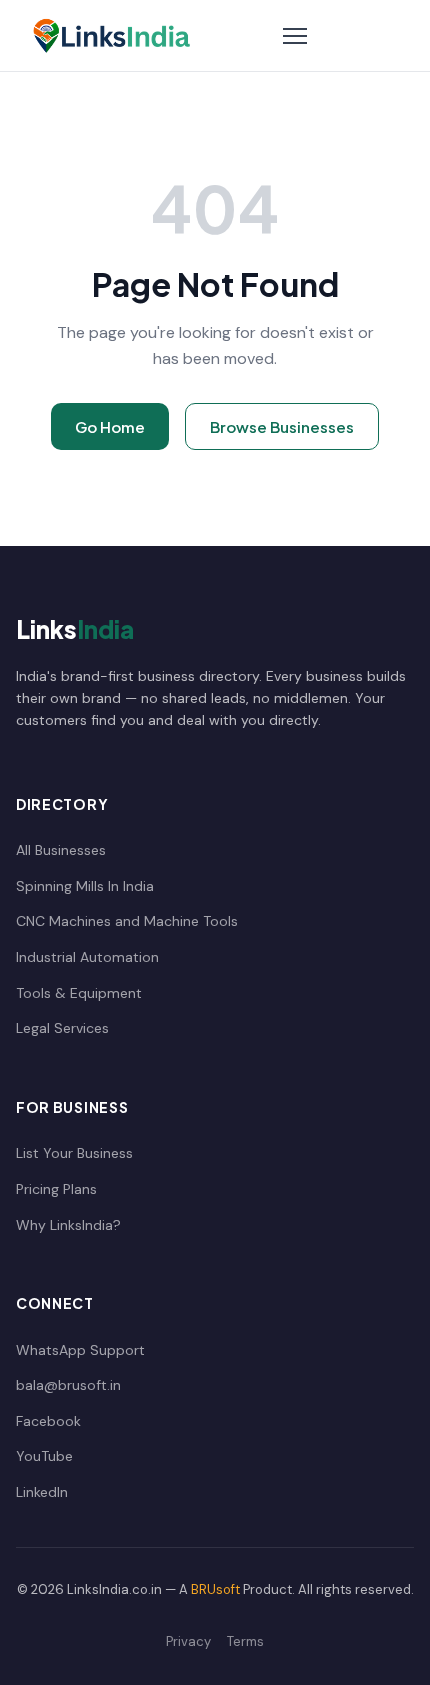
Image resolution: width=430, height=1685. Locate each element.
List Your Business (74, 1153)
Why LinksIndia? (68, 1225)
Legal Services (62, 1028)
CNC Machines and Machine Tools (127, 921)
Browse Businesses (282, 426)
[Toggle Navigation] (295, 36)
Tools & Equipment (79, 993)
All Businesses (61, 850)
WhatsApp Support (80, 1350)
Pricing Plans (56, 1189)
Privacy (188, 1641)
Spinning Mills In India (85, 886)
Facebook (48, 1421)
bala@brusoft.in (68, 1385)
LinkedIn (42, 1492)
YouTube (44, 1456)
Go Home (110, 426)
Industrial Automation (87, 957)
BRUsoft (215, 1589)
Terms (245, 1641)
